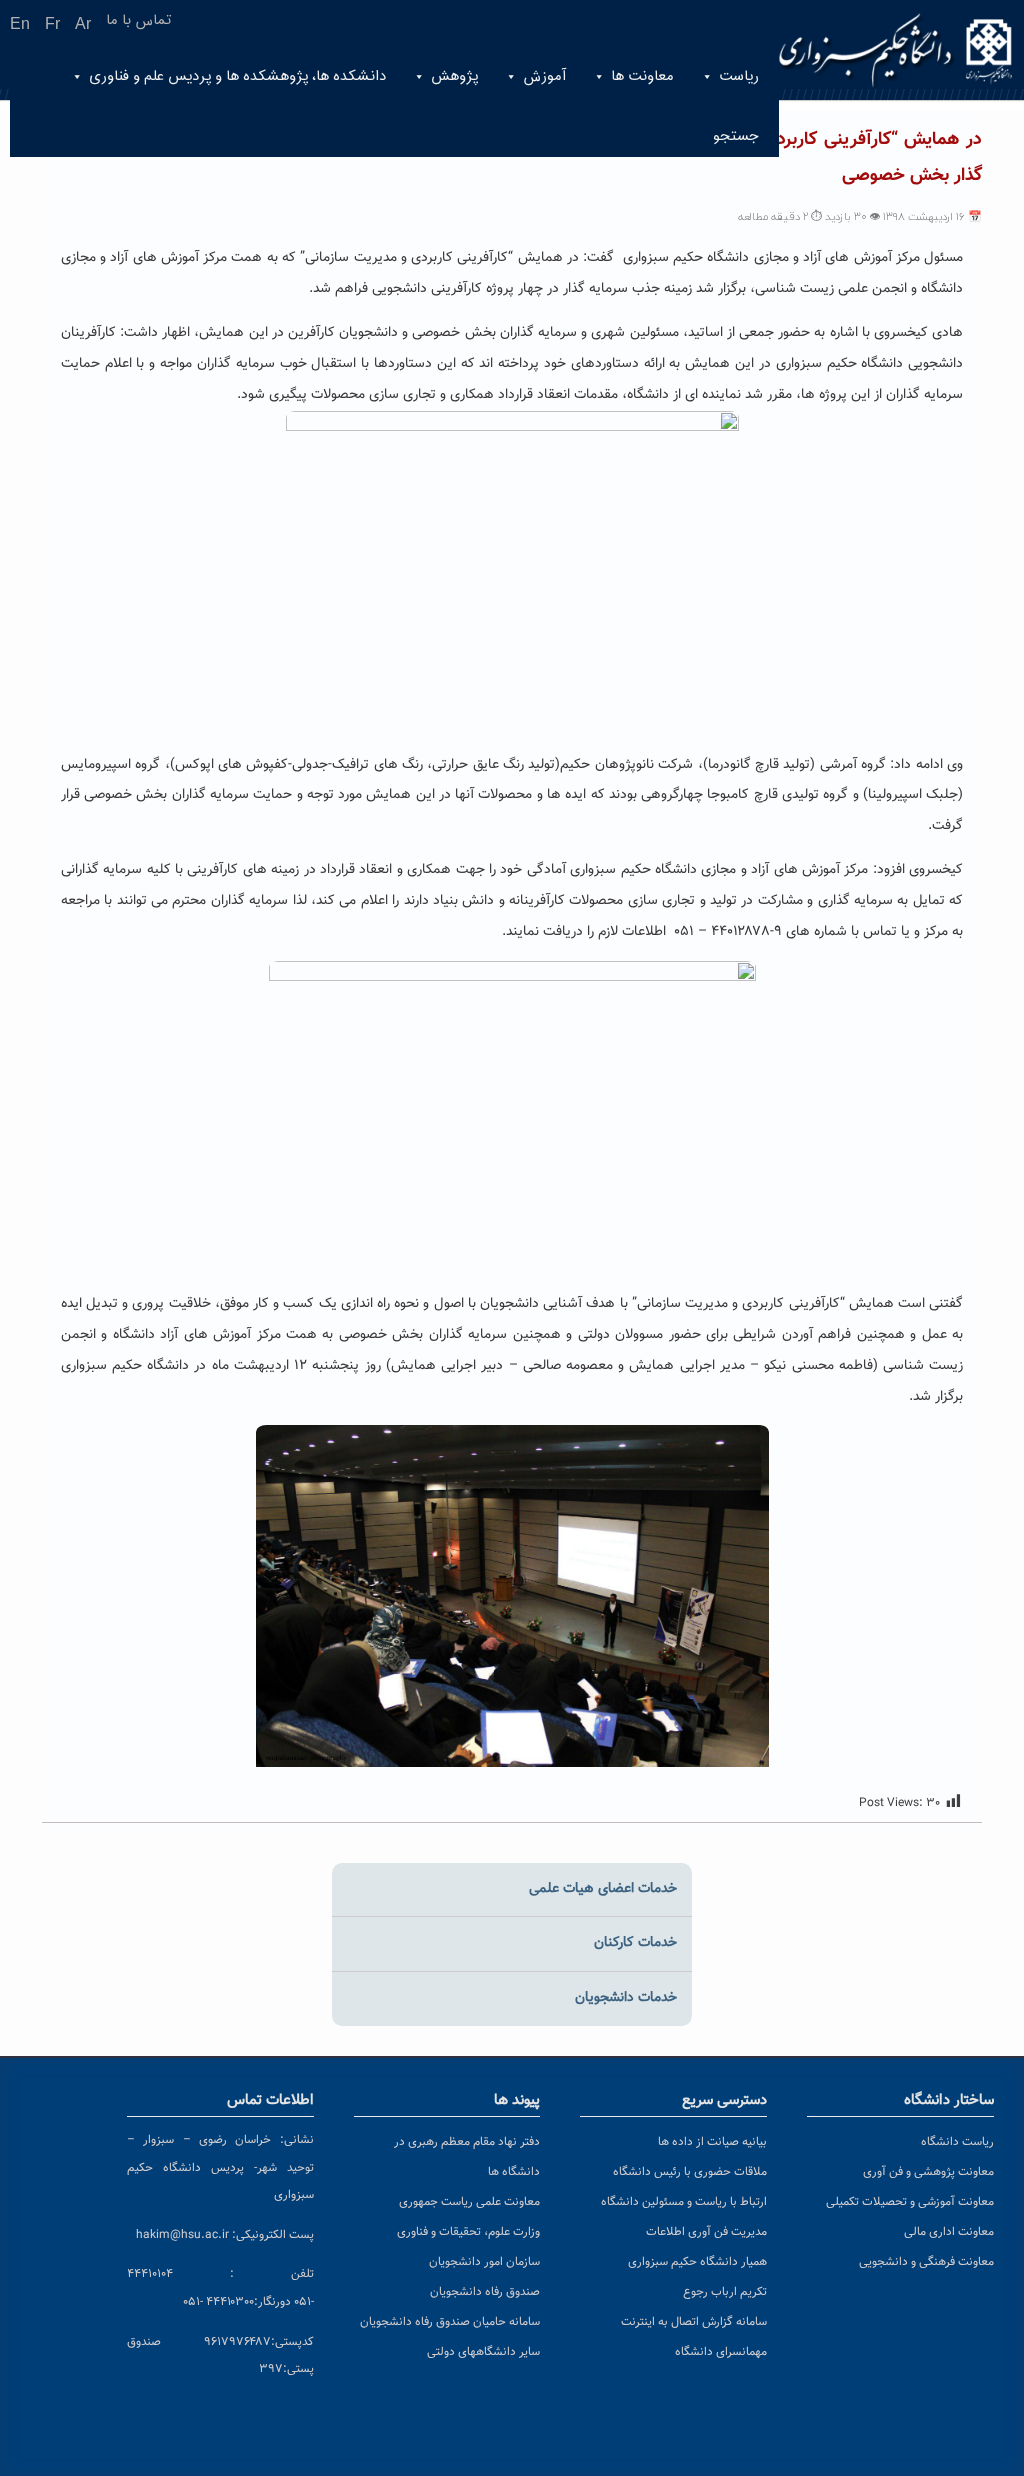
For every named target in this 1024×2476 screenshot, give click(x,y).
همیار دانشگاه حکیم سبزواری (697, 2262)
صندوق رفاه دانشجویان (485, 2292)
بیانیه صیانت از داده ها (712, 2142)
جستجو (736, 136)
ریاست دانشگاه (957, 2142)
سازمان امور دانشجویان (484, 2262)
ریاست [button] (739, 76)
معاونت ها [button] (642, 76)
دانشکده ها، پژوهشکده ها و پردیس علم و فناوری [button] (237, 76)
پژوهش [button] (454, 76)
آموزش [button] (544, 76)
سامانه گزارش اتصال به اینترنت (694, 2322)
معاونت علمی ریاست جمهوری (469, 2202)
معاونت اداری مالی (949, 2232)
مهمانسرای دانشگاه (721, 2352)
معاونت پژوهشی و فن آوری (928, 2172)
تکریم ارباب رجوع (725, 2292)
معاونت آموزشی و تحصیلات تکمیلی (910, 2202)
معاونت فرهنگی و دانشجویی (926, 2262)
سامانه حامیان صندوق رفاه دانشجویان (450, 2322)
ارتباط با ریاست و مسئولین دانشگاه (684, 2202)
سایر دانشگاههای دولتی (483, 2352)
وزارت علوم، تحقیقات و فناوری (468, 2232)
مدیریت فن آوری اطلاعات (706, 2232)
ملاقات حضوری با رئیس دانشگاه (690, 2172)
